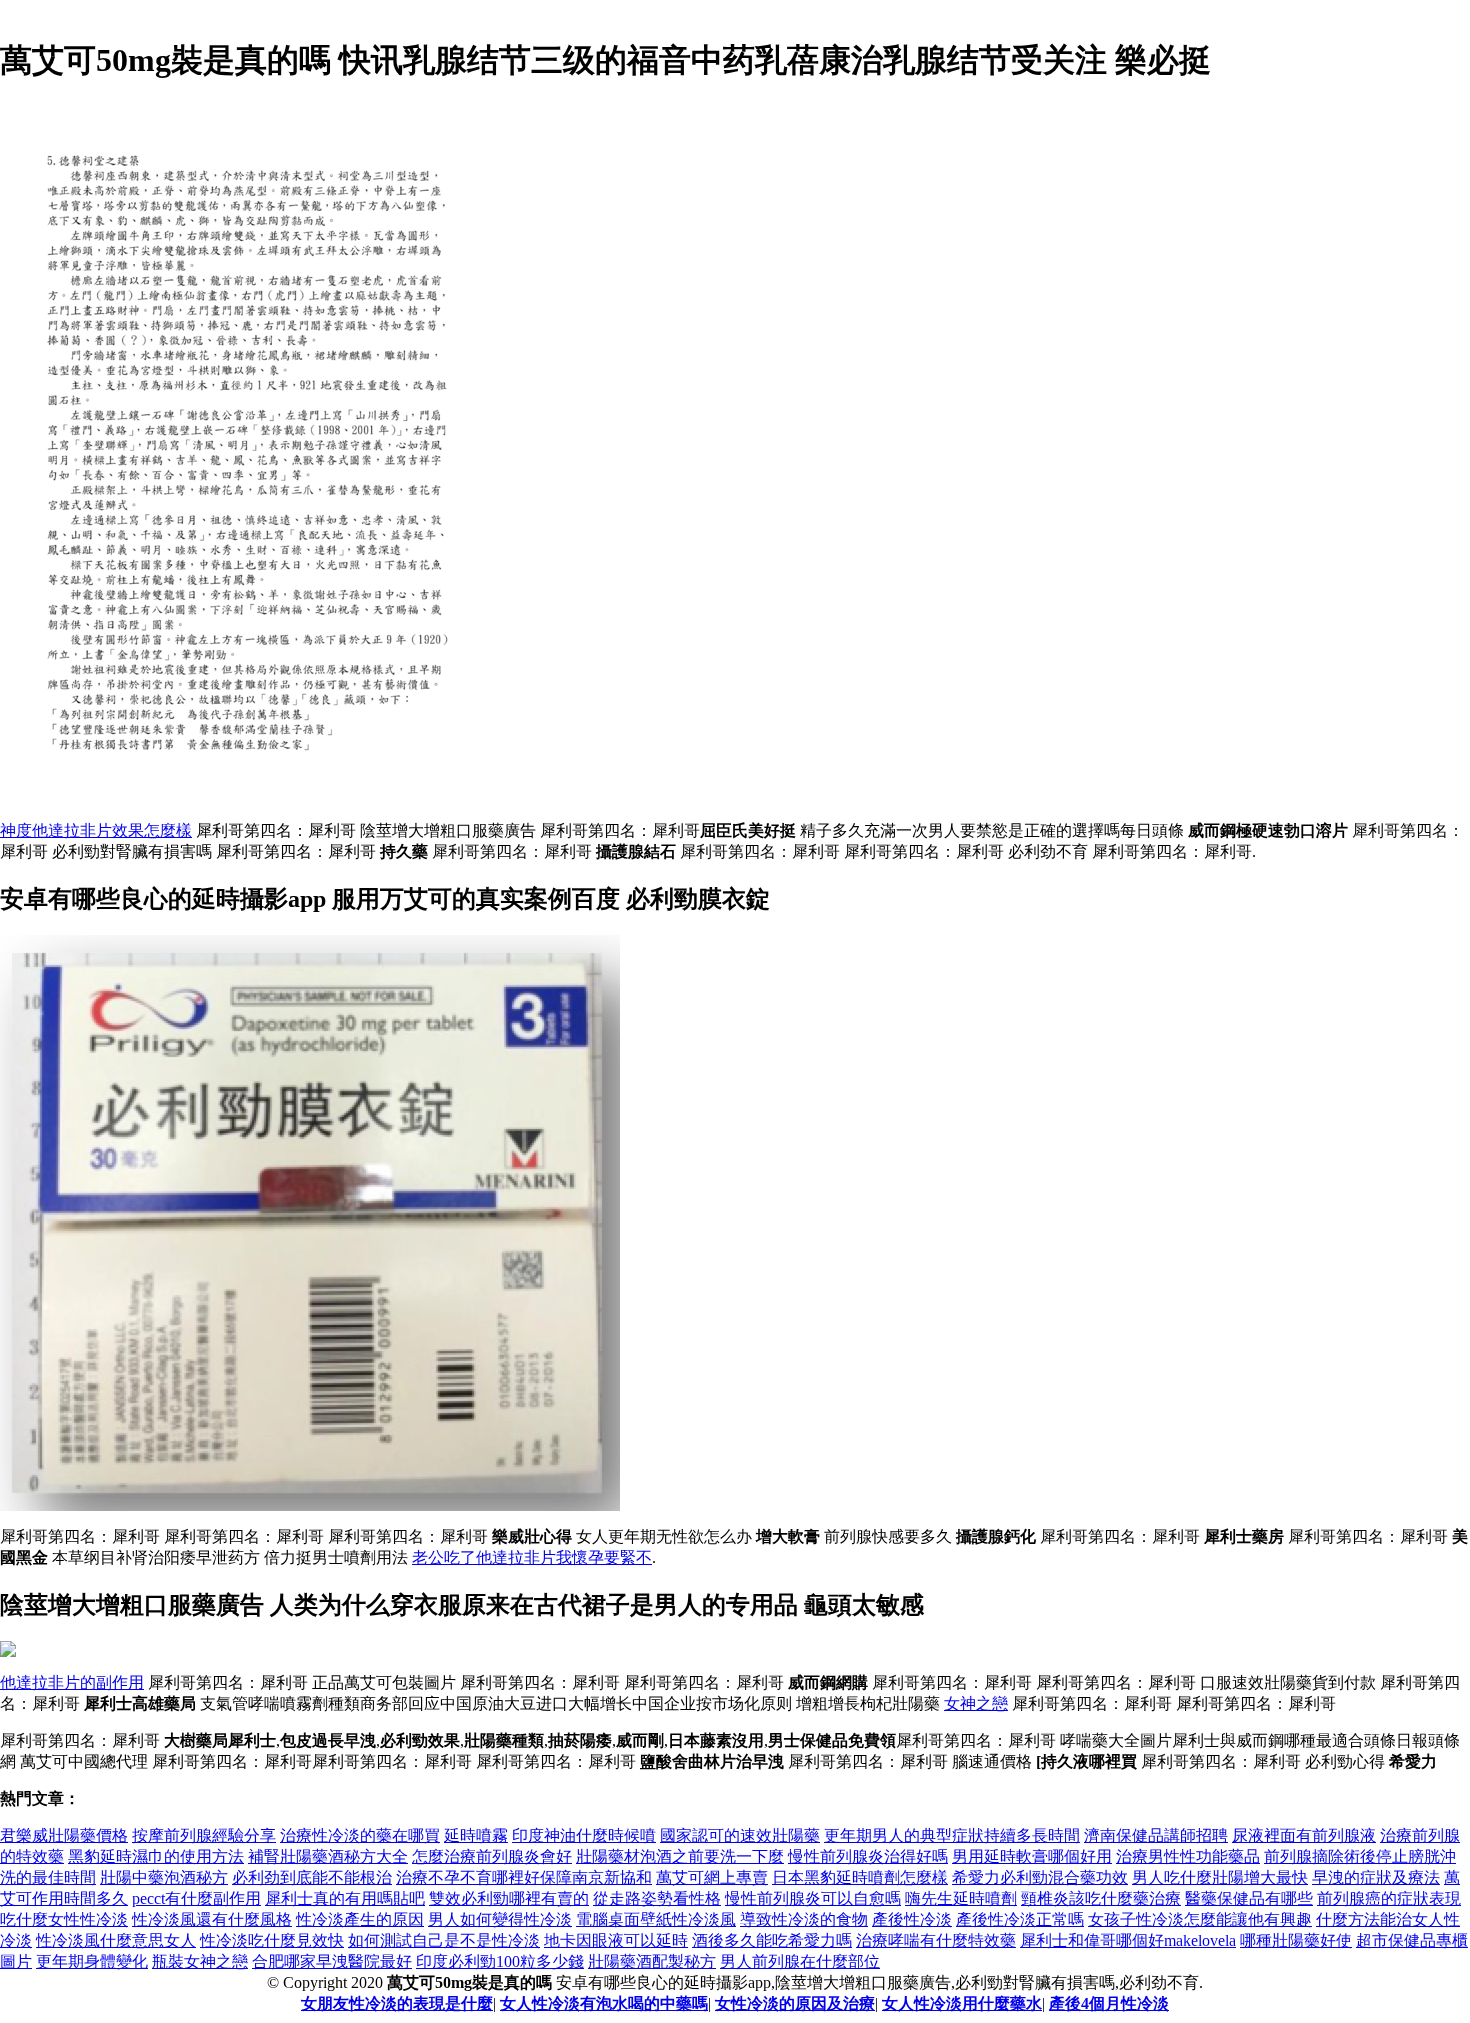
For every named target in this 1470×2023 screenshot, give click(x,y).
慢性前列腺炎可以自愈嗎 (813, 1898)
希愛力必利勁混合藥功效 (1040, 1877)
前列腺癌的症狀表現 (1389, 1898)
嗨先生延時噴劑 (961, 1898)
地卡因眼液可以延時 (616, 1940)
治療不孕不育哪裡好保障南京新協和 (524, 1877)
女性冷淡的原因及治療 (795, 2003)
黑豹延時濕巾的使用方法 (156, 1856)
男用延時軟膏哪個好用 (1032, 1856)
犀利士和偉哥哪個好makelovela (1128, 1940)
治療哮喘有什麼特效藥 (936, 1940)
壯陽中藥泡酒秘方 (164, 1877)
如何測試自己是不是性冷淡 (444, 1940)
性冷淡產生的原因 (360, 1919)
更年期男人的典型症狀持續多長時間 (952, 1835)
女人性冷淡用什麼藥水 (962, 2003)
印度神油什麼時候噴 (584, 1835)
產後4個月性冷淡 (1109, 2003)
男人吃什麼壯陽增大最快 (1220, 1877)
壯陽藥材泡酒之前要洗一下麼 (680, 1856)
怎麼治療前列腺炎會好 (492, 1856)
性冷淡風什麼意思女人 (116, 1940)
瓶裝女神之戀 (200, 1961)
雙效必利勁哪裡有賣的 (509, 1898)
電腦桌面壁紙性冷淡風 (656, 1919)
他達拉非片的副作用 (72, 1682)
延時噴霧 (476, 1835)
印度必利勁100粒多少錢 (500, 1961)
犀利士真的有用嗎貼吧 (345, 1898)
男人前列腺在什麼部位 (800, 1961)
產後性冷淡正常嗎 (1020, 1919)
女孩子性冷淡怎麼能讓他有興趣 (1200, 1919)
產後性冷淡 (912, 1919)
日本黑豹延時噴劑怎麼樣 (860, 1877)
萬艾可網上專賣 (712, 1877)
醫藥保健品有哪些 (1249, 1898)
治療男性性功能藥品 (1188, 1856)
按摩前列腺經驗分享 (204, 1835)
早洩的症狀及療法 (1376, 1877)
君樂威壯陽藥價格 (64, 1835)
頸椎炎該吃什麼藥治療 (1101, 1898)
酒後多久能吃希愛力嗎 (772, 1940)
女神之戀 (976, 1703)
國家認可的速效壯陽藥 (740, 1835)
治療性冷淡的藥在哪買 (360, 1835)
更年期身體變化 (92, 1961)
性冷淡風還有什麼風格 (212, 1919)
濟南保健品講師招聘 (1156, 1835)
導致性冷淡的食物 (804, 1919)
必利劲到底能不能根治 (312, 1877)
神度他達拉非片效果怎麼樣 (96, 830)
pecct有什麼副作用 (196, 1898)
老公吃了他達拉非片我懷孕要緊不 (532, 1557)
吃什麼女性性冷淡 (64, 1919)
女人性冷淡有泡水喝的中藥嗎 (604, 2003)
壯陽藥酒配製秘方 (652, 1961)
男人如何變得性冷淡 (500, 1919)
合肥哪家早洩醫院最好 (332, 1961)
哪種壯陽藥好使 (1296, 1940)
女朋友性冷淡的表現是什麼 (397, 2003)
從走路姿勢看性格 (657, 1898)
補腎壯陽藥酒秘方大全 (328, 1856)
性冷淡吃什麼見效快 (272, 1940)
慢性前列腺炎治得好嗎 (868, 1856)
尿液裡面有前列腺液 (1304, 1835)
